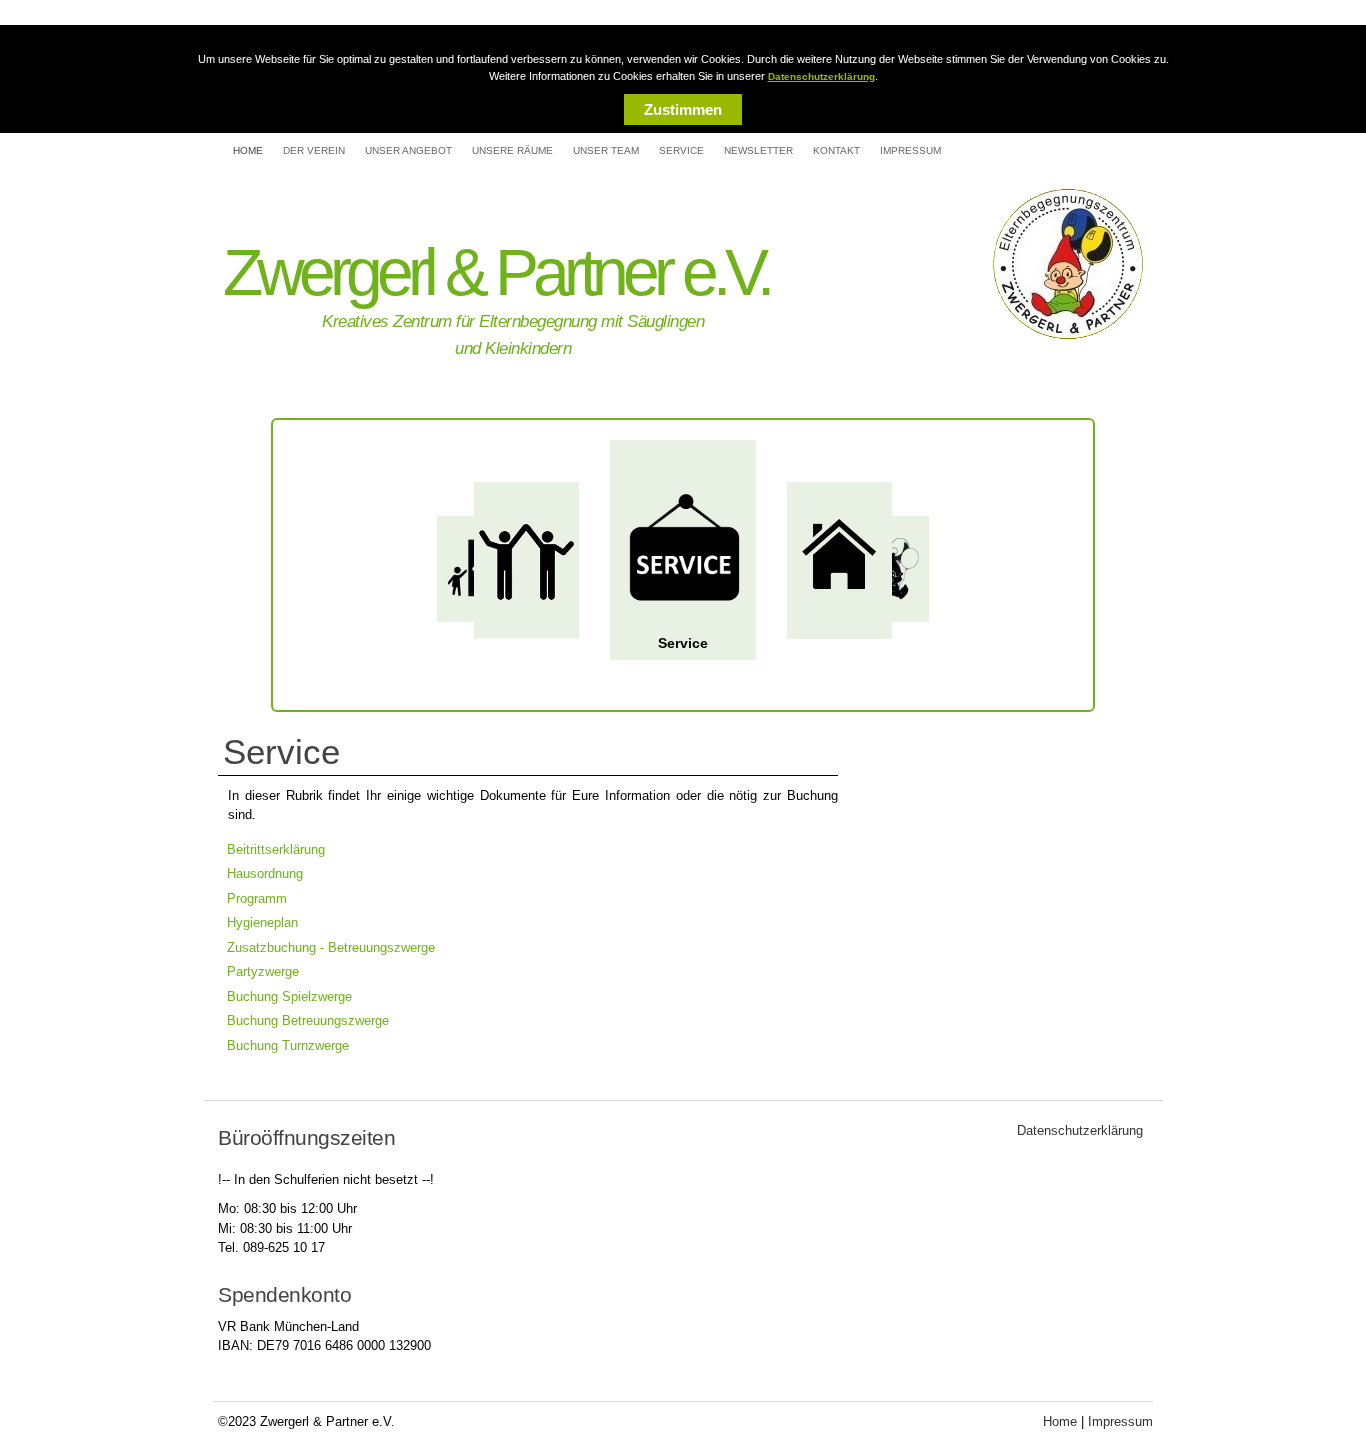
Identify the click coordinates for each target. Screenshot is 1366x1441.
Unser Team (606, 150)
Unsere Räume (512, 150)
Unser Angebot (408, 150)
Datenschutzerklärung (821, 76)
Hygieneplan (262, 922)
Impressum (910, 150)
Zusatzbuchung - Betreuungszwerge (331, 947)
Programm (257, 898)
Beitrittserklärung (276, 849)
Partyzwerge (263, 971)
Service (681, 150)
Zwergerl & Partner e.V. (496, 272)
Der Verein (314, 150)
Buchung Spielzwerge (289, 996)
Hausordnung (265, 873)
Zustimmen (683, 109)
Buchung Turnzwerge (288, 1045)
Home (248, 150)
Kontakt (836, 150)
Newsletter (758, 150)
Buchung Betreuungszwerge (308, 1020)
